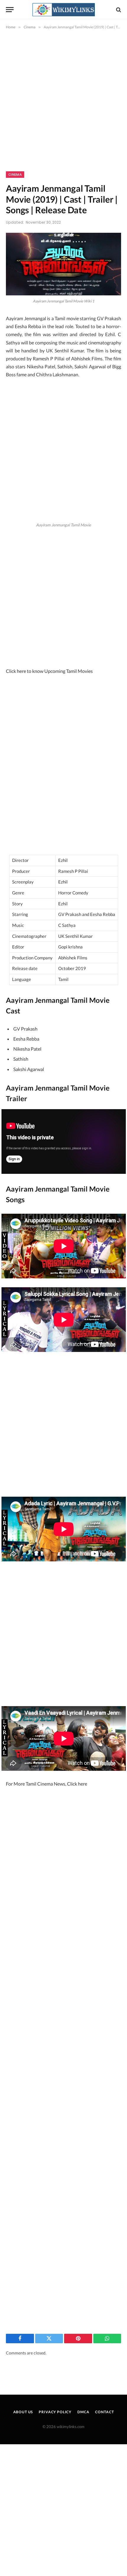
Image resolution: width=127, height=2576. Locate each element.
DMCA (83, 2412)
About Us (23, 2412)
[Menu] (10, 10)
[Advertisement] (63, 105)
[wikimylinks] (63, 10)
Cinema (15, 175)
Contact (104, 2412)
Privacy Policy (55, 2412)
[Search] (118, 10)
